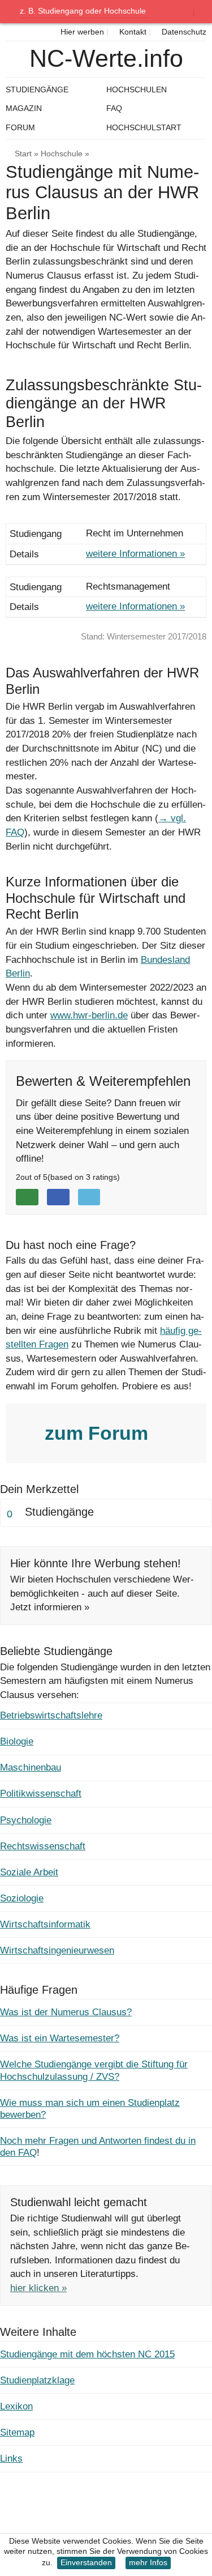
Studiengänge (37, 89)
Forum (20, 127)
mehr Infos (148, 2563)
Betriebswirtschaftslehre (51, 1715)
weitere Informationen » (135, 554)
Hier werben (81, 32)
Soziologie (22, 1898)
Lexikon (16, 2406)
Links (11, 2458)
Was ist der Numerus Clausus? (66, 2012)
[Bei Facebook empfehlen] (58, 1197)
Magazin (24, 108)
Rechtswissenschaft (43, 1846)
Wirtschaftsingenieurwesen (57, 1950)
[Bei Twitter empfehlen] (89, 1197)
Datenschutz (183, 32)
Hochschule (62, 154)
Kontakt (132, 32)
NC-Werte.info (106, 59)
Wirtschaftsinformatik (45, 1924)
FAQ (114, 108)
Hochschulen (137, 89)
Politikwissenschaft (41, 1794)
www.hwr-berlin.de (89, 1015)
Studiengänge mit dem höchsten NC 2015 (87, 2354)
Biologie (17, 1741)
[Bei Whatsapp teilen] (27, 1197)
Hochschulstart (144, 127)
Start (23, 154)
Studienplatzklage (37, 2380)
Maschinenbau (31, 1767)
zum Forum (99, 1433)
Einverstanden (86, 2563)
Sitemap (17, 2432)
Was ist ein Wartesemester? (60, 2038)
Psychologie (26, 1820)
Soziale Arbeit (29, 1872)
